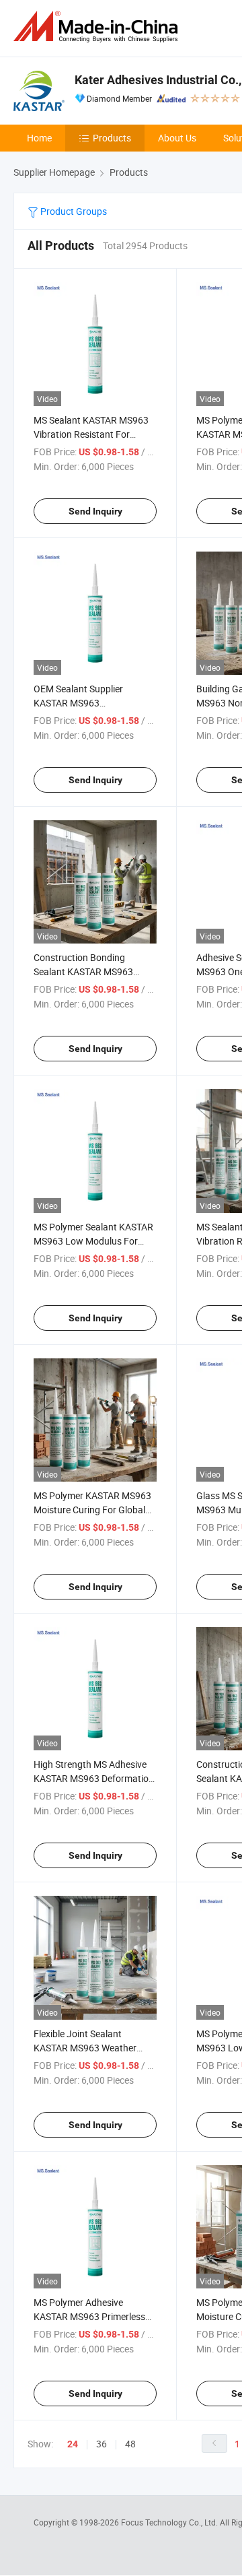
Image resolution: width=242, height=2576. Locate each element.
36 (102, 2444)
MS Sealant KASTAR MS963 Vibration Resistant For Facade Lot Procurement (91, 434)
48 (130, 2444)
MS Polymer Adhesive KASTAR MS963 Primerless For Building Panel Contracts (93, 2316)
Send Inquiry (95, 511)
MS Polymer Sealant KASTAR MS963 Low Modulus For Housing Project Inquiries (93, 1241)
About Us (177, 138)
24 (73, 2444)
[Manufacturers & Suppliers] (98, 27)
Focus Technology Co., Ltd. (170, 2522)
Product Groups (73, 211)
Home (39, 138)
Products (112, 138)
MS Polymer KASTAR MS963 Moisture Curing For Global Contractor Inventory (92, 1510)
